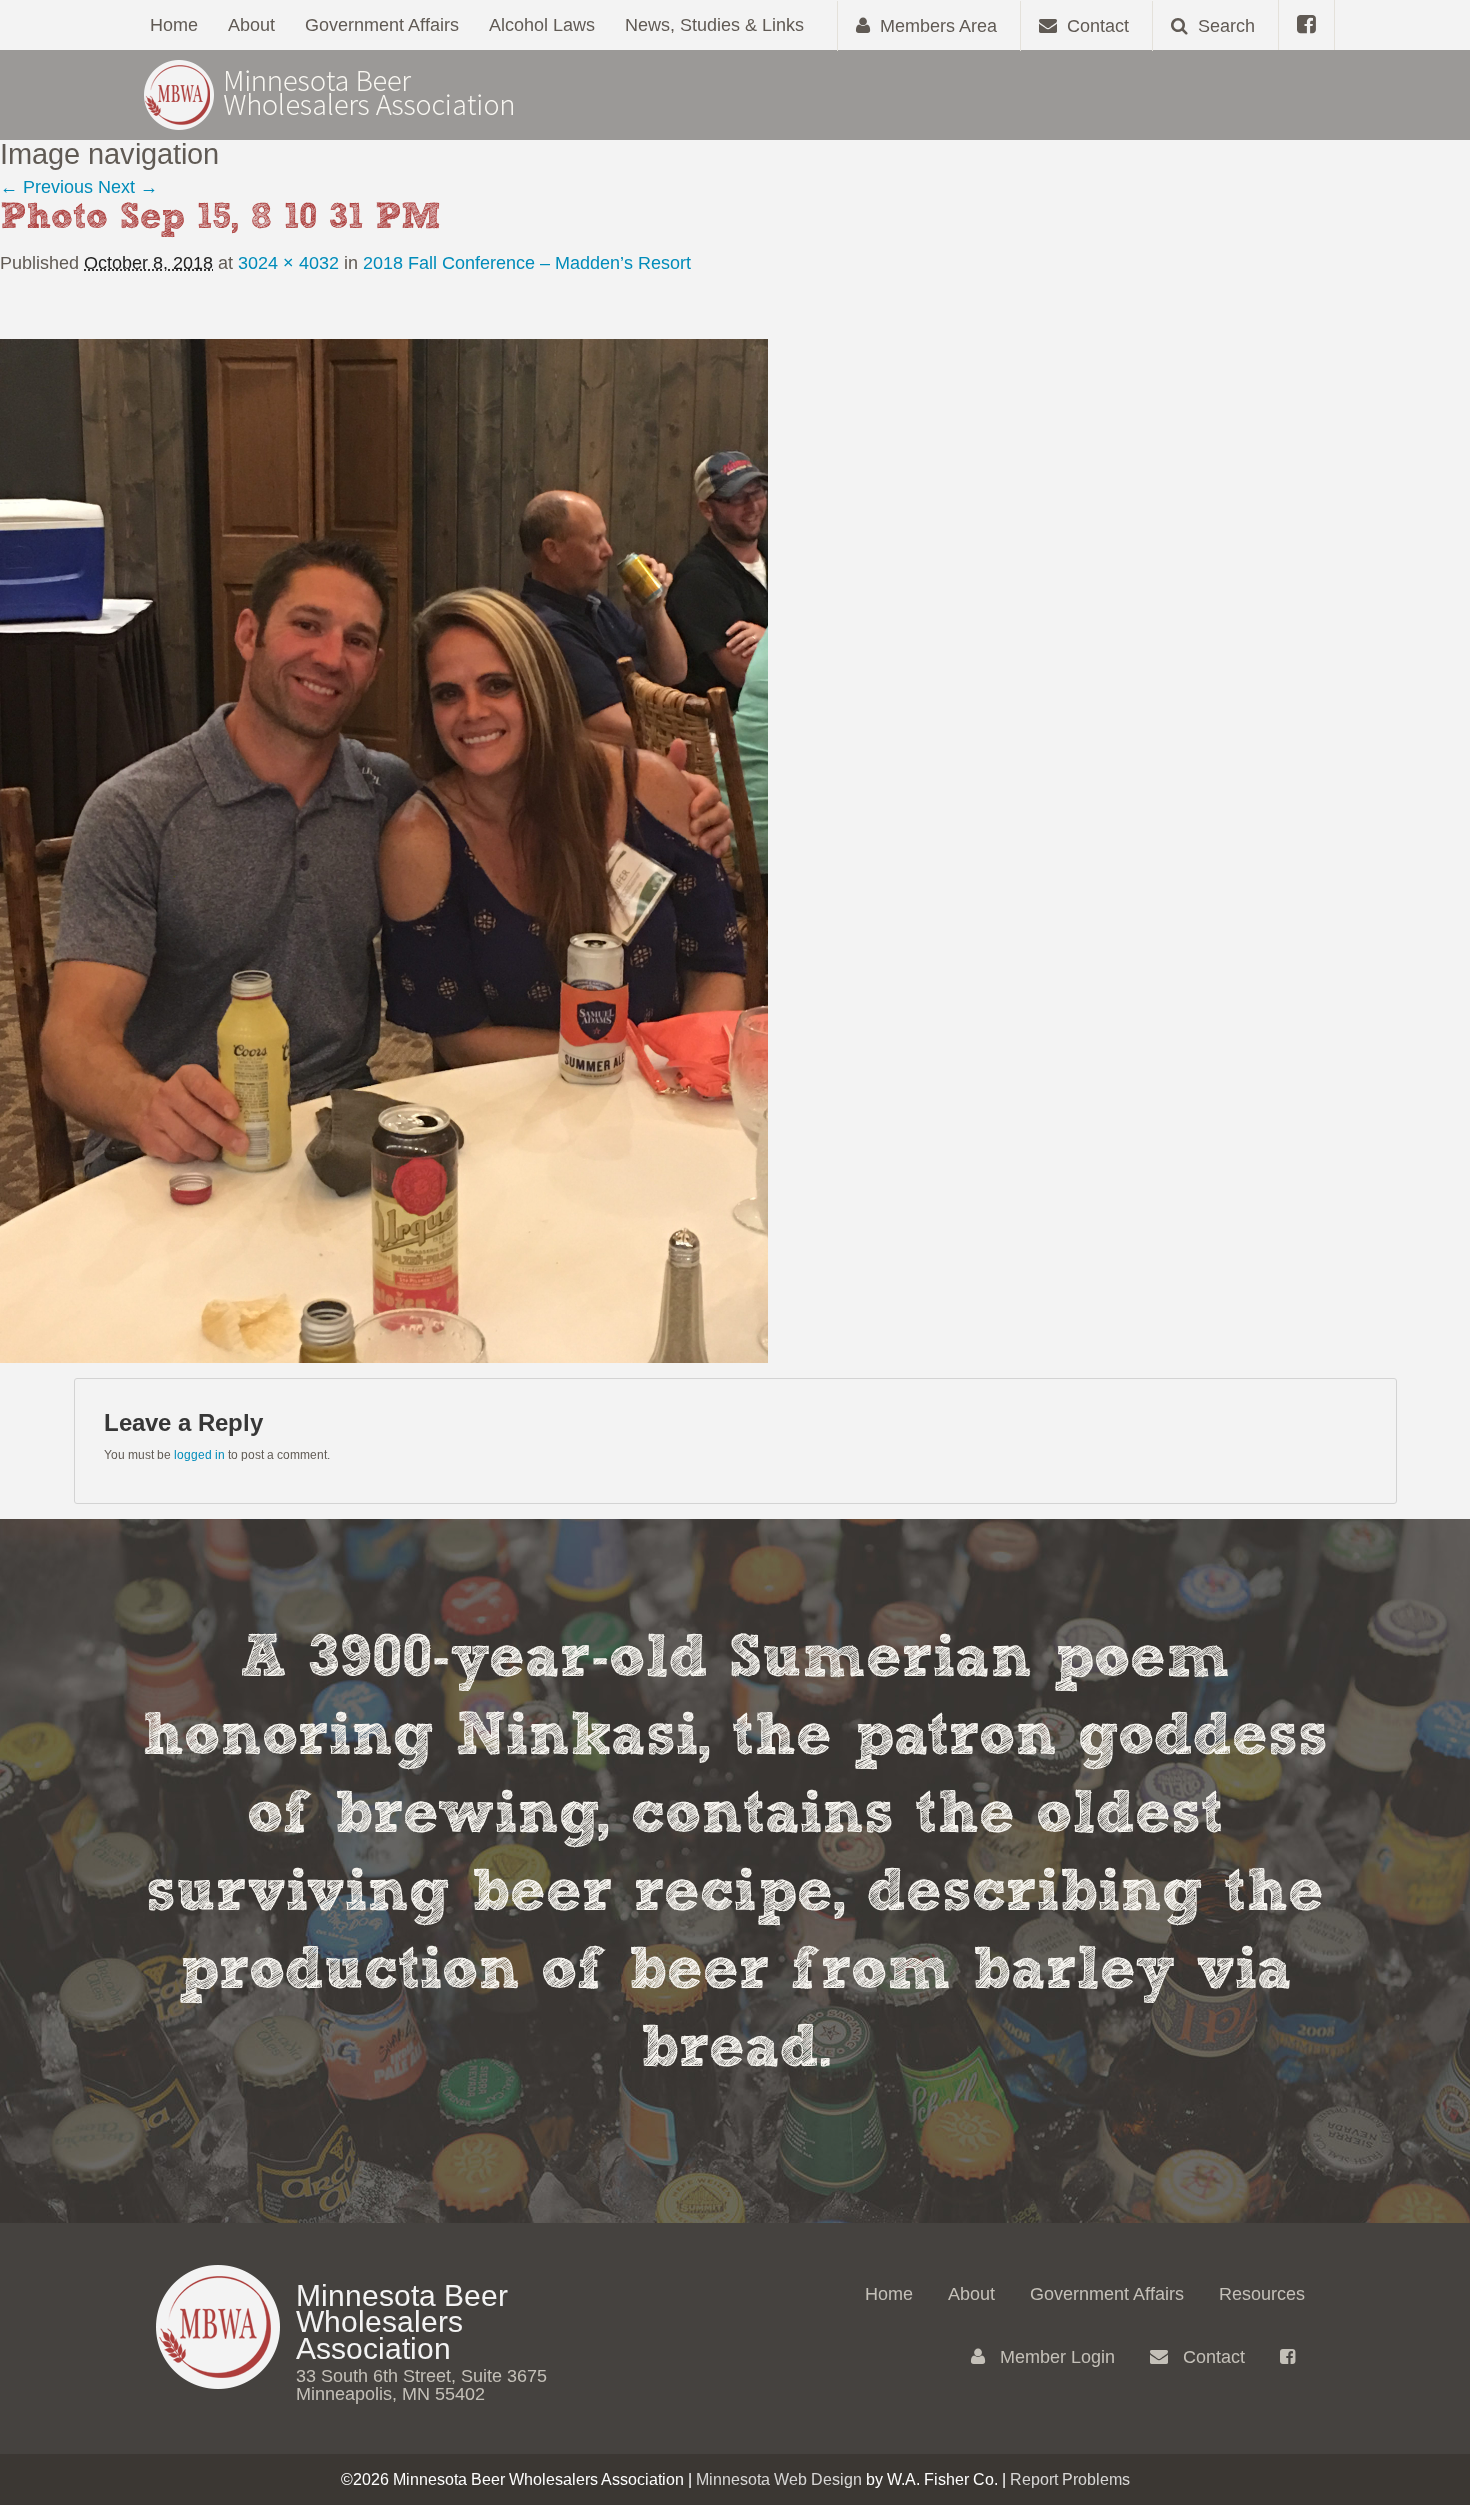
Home (174, 25)
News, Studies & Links (714, 25)
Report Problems (1070, 2479)
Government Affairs (382, 25)
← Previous (46, 187)
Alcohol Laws (542, 25)
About (251, 25)
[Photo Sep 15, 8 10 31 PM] (384, 850)
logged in (199, 1455)
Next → (128, 187)
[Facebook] (1306, 25)
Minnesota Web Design (779, 2479)
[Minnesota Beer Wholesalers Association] (330, 93)
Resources (1262, 2294)
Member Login (1055, 2357)
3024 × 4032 (288, 263)
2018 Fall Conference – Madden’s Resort (527, 263)
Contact (1211, 2357)
